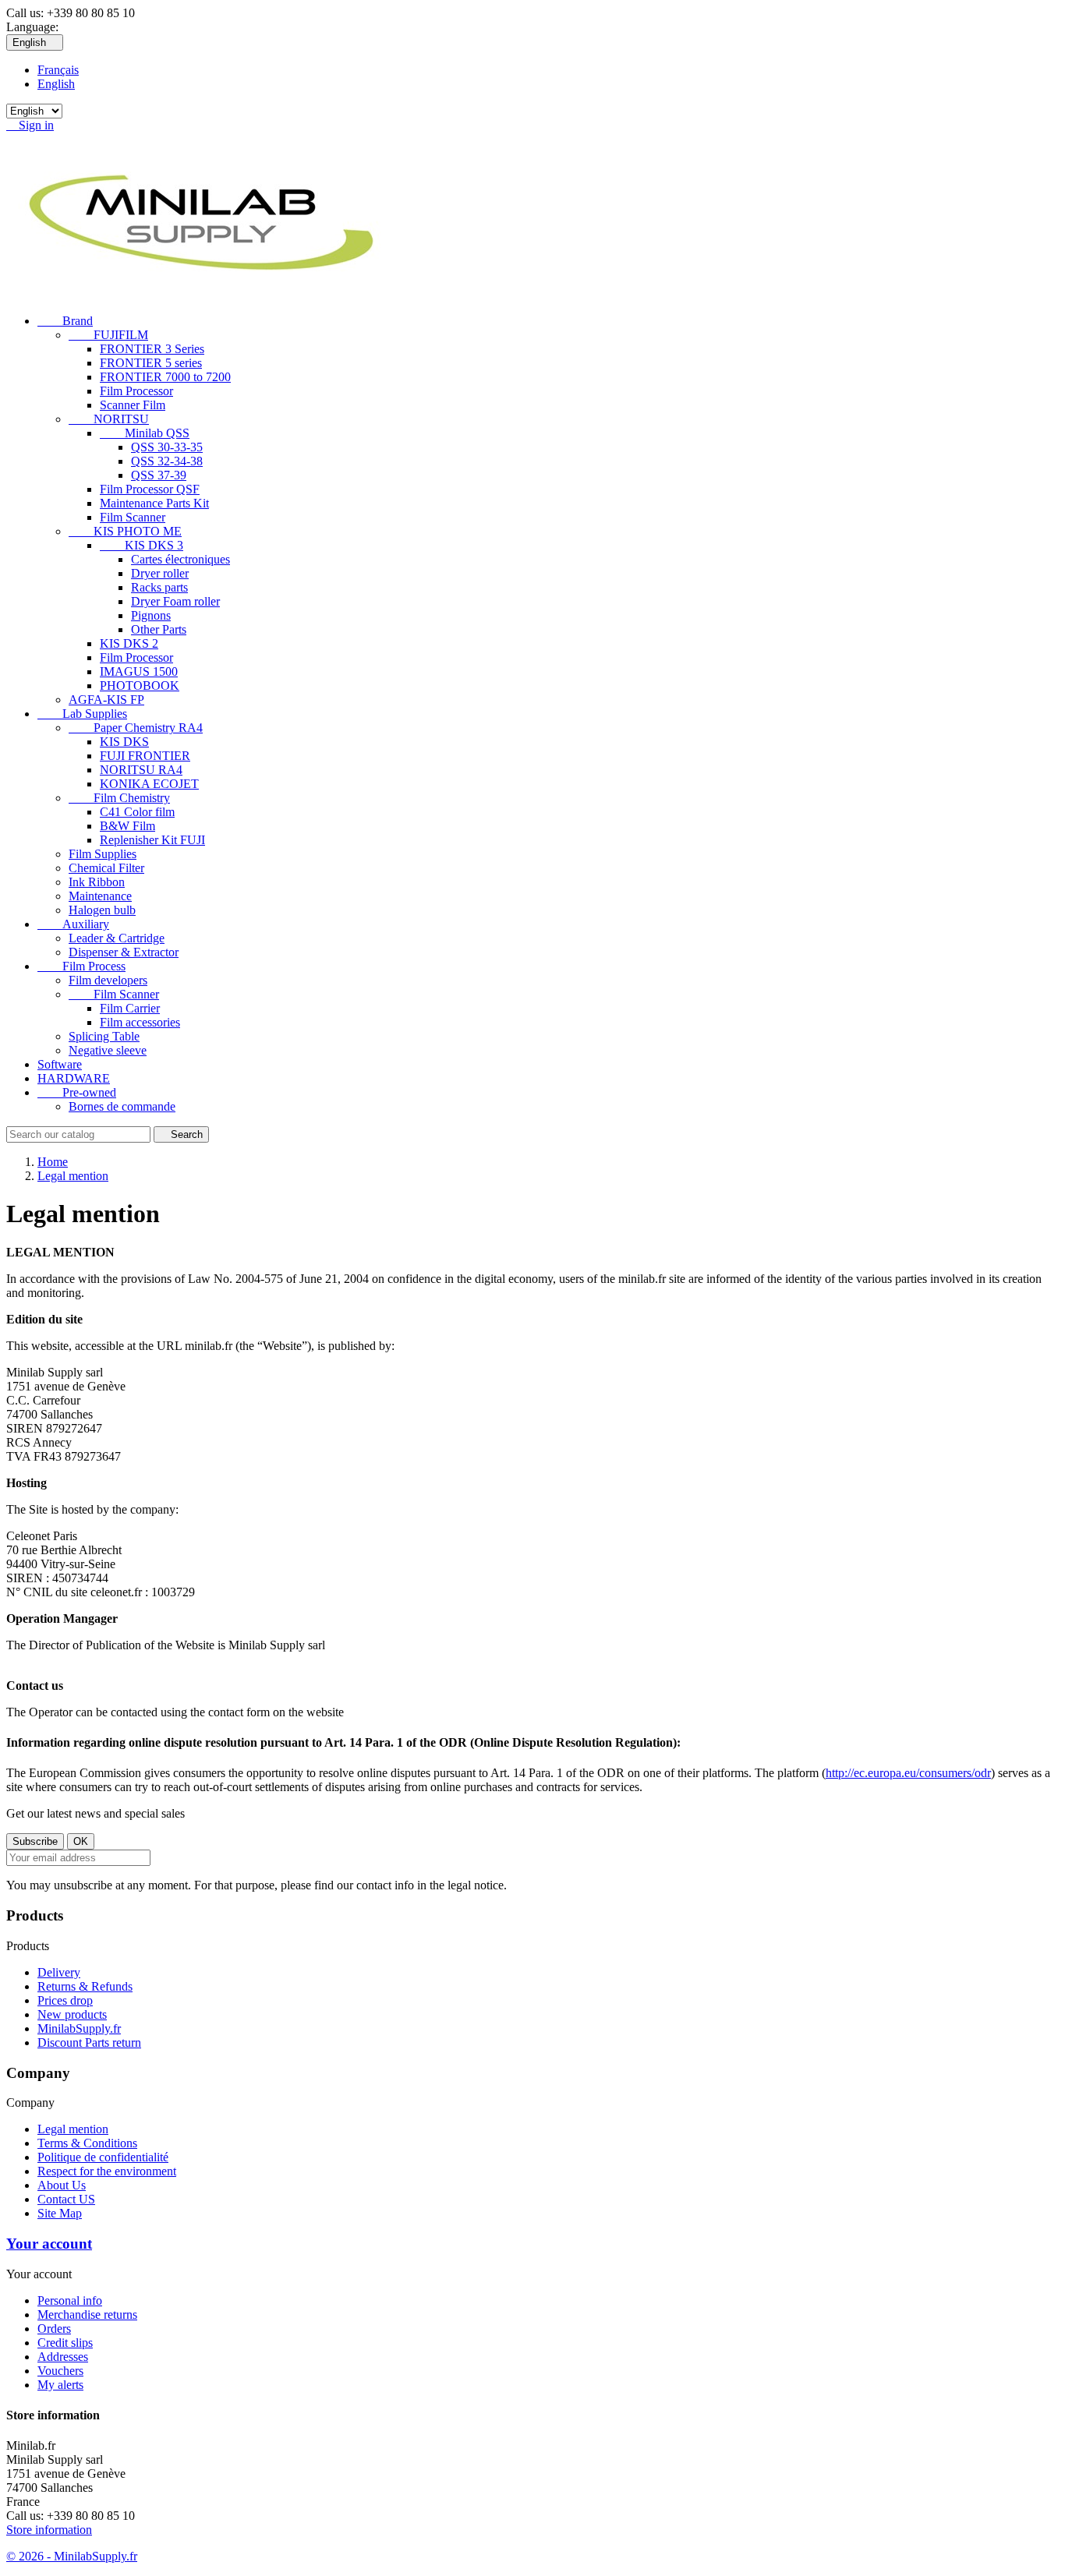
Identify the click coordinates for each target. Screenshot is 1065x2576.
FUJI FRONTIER (145, 756)
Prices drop (65, 2000)
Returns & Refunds (85, 1986)
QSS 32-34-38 (167, 461)
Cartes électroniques (180, 559)
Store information (49, 2530)
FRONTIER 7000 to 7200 (165, 377)
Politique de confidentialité (103, 2157)
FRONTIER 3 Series (152, 349)
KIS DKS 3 (142, 545)
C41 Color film (137, 812)
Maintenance (100, 896)
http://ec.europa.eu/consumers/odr (908, 1773)
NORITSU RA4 (141, 770)
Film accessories (140, 1022)
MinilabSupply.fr (79, 2028)
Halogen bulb (102, 910)
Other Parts (159, 629)
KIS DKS (124, 742)
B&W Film (127, 826)
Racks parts (159, 587)
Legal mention (73, 2129)
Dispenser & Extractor (124, 952)
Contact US (66, 2199)
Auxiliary (73, 924)
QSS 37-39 (159, 475)
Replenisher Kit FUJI (152, 840)
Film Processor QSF (150, 489)
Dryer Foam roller (175, 601)
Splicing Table (104, 1036)
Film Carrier (130, 1008)
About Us (62, 2185)
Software (60, 1064)
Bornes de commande (122, 1106)
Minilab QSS (145, 433)
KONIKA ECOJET (149, 784)
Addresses (63, 2357)
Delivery (59, 1972)
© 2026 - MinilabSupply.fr (72, 2556)
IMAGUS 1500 (139, 671)
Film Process (81, 966)
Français (58, 70)
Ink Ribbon (97, 882)
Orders (54, 2329)
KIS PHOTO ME (125, 531)
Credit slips (65, 2343)
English (56, 84)
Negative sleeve (108, 1050)
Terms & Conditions (87, 2143)
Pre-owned (77, 1092)
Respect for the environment (107, 2171)
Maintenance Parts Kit (154, 503)
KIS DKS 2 (129, 643)
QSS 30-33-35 (167, 447)
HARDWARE (74, 1078)
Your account (49, 2244)
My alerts (60, 2385)
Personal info (70, 2300)
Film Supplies (103, 854)
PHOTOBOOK (140, 686)
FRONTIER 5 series (151, 363)
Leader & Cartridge (117, 938)
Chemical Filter (106, 868)
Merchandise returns (87, 2315)
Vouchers (60, 2371)
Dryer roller (160, 573)
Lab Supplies (82, 714)
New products (72, 2014)
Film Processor (136, 391)
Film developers (108, 980)
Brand (65, 321)
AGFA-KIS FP (106, 700)
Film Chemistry (119, 798)
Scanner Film (133, 405)
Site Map (60, 2213)
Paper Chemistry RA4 (136, 728)
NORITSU (109, 419)
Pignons (151, 615)
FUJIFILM (108, 335)
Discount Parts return (89, 2042)
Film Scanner (133, 517)
